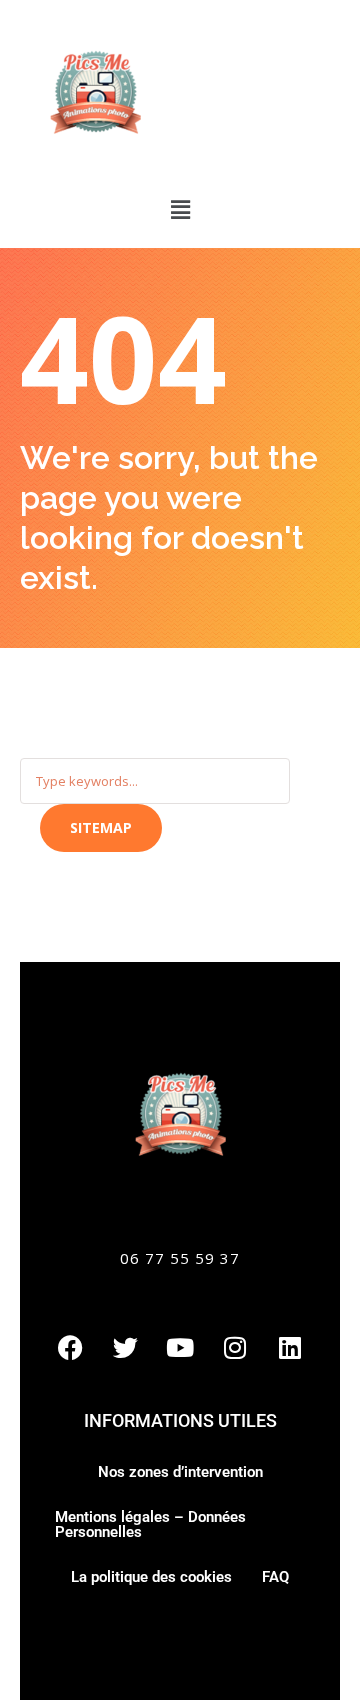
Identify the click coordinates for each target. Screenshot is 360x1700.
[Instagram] (235, 1347)
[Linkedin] (290, 1347)
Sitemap (101, 827)
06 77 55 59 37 (180, 1258)
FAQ (275, 1577)
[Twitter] (125, 1347)
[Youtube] (180, 1347)
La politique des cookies (151, 1577)
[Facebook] (70, 1347)
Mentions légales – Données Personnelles (150, 1524)
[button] (180, 209)
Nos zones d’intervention (180, 1472)
